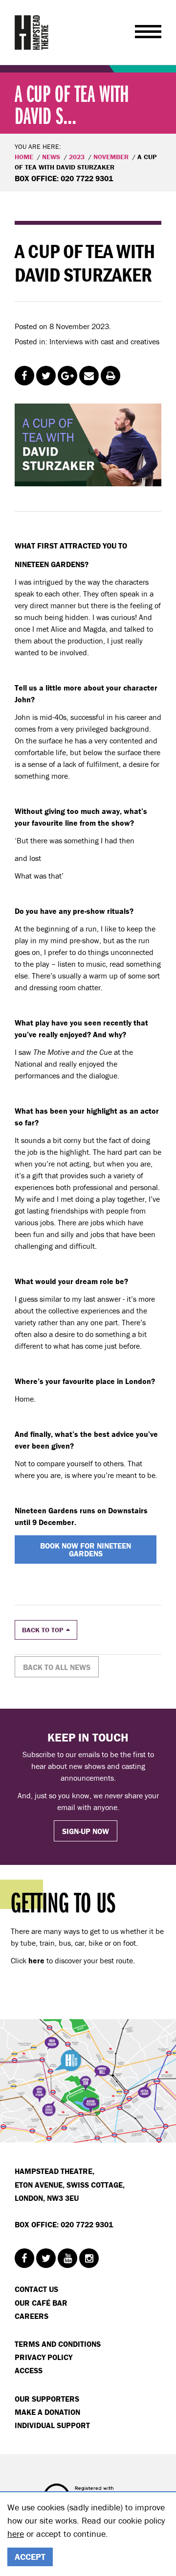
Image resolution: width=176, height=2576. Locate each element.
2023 (77, 157)
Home (24, 157)
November (111, 157)
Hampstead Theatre (32, 32)
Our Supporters (47, 2399)
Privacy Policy (44, 2357)
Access (29, 2370)
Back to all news (57, 1667)
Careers (32, 2316)
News (51, 157)
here (16, 2534)
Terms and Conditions (58, 2344)
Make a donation (47, 2412)
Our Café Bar (41, 2303)
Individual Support (52, 2425)
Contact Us (36, 2289)
